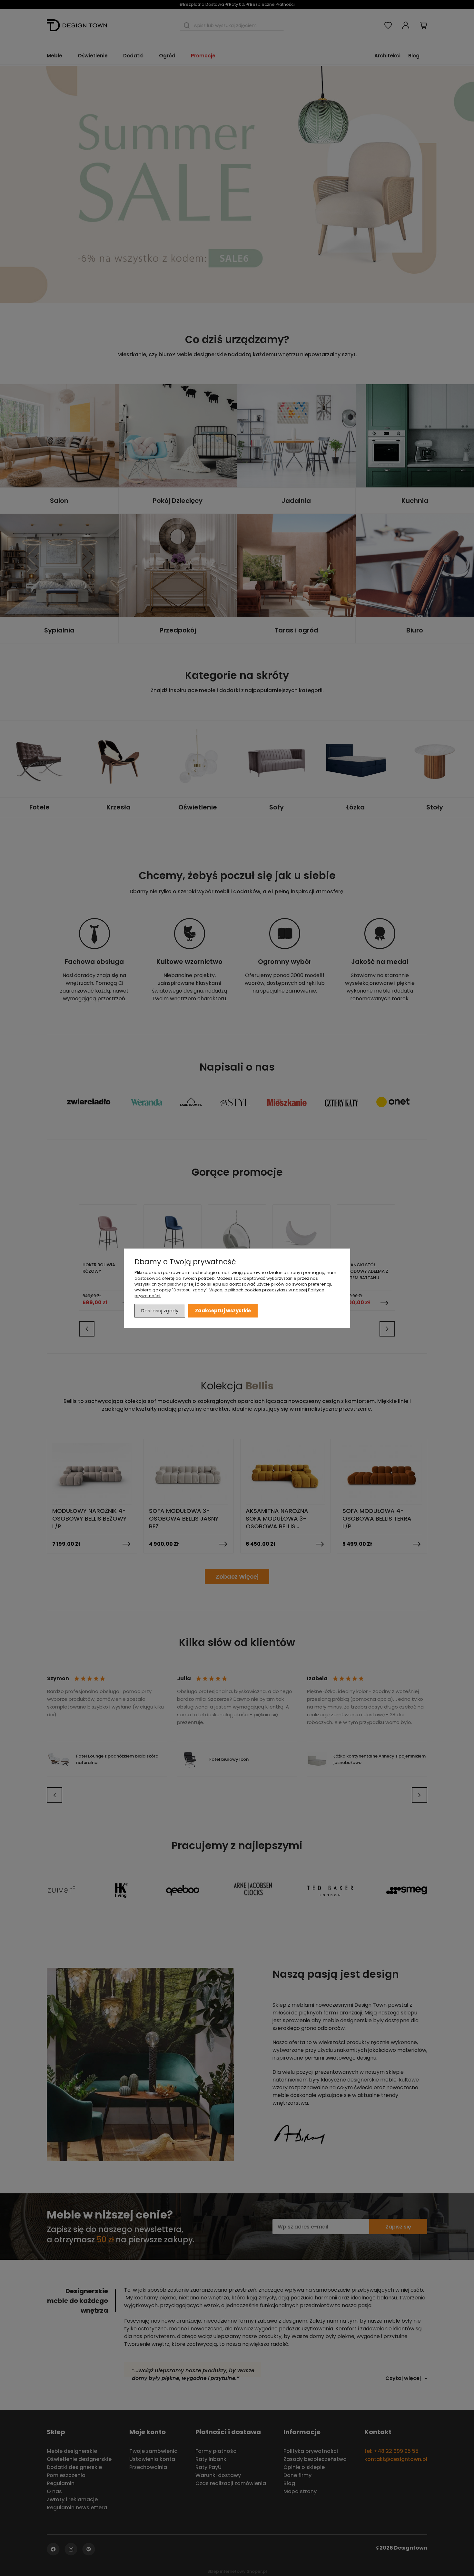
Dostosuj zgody (160, 1310)
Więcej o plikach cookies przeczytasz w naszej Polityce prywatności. (229, 1293)
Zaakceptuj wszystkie (223, 1310)
